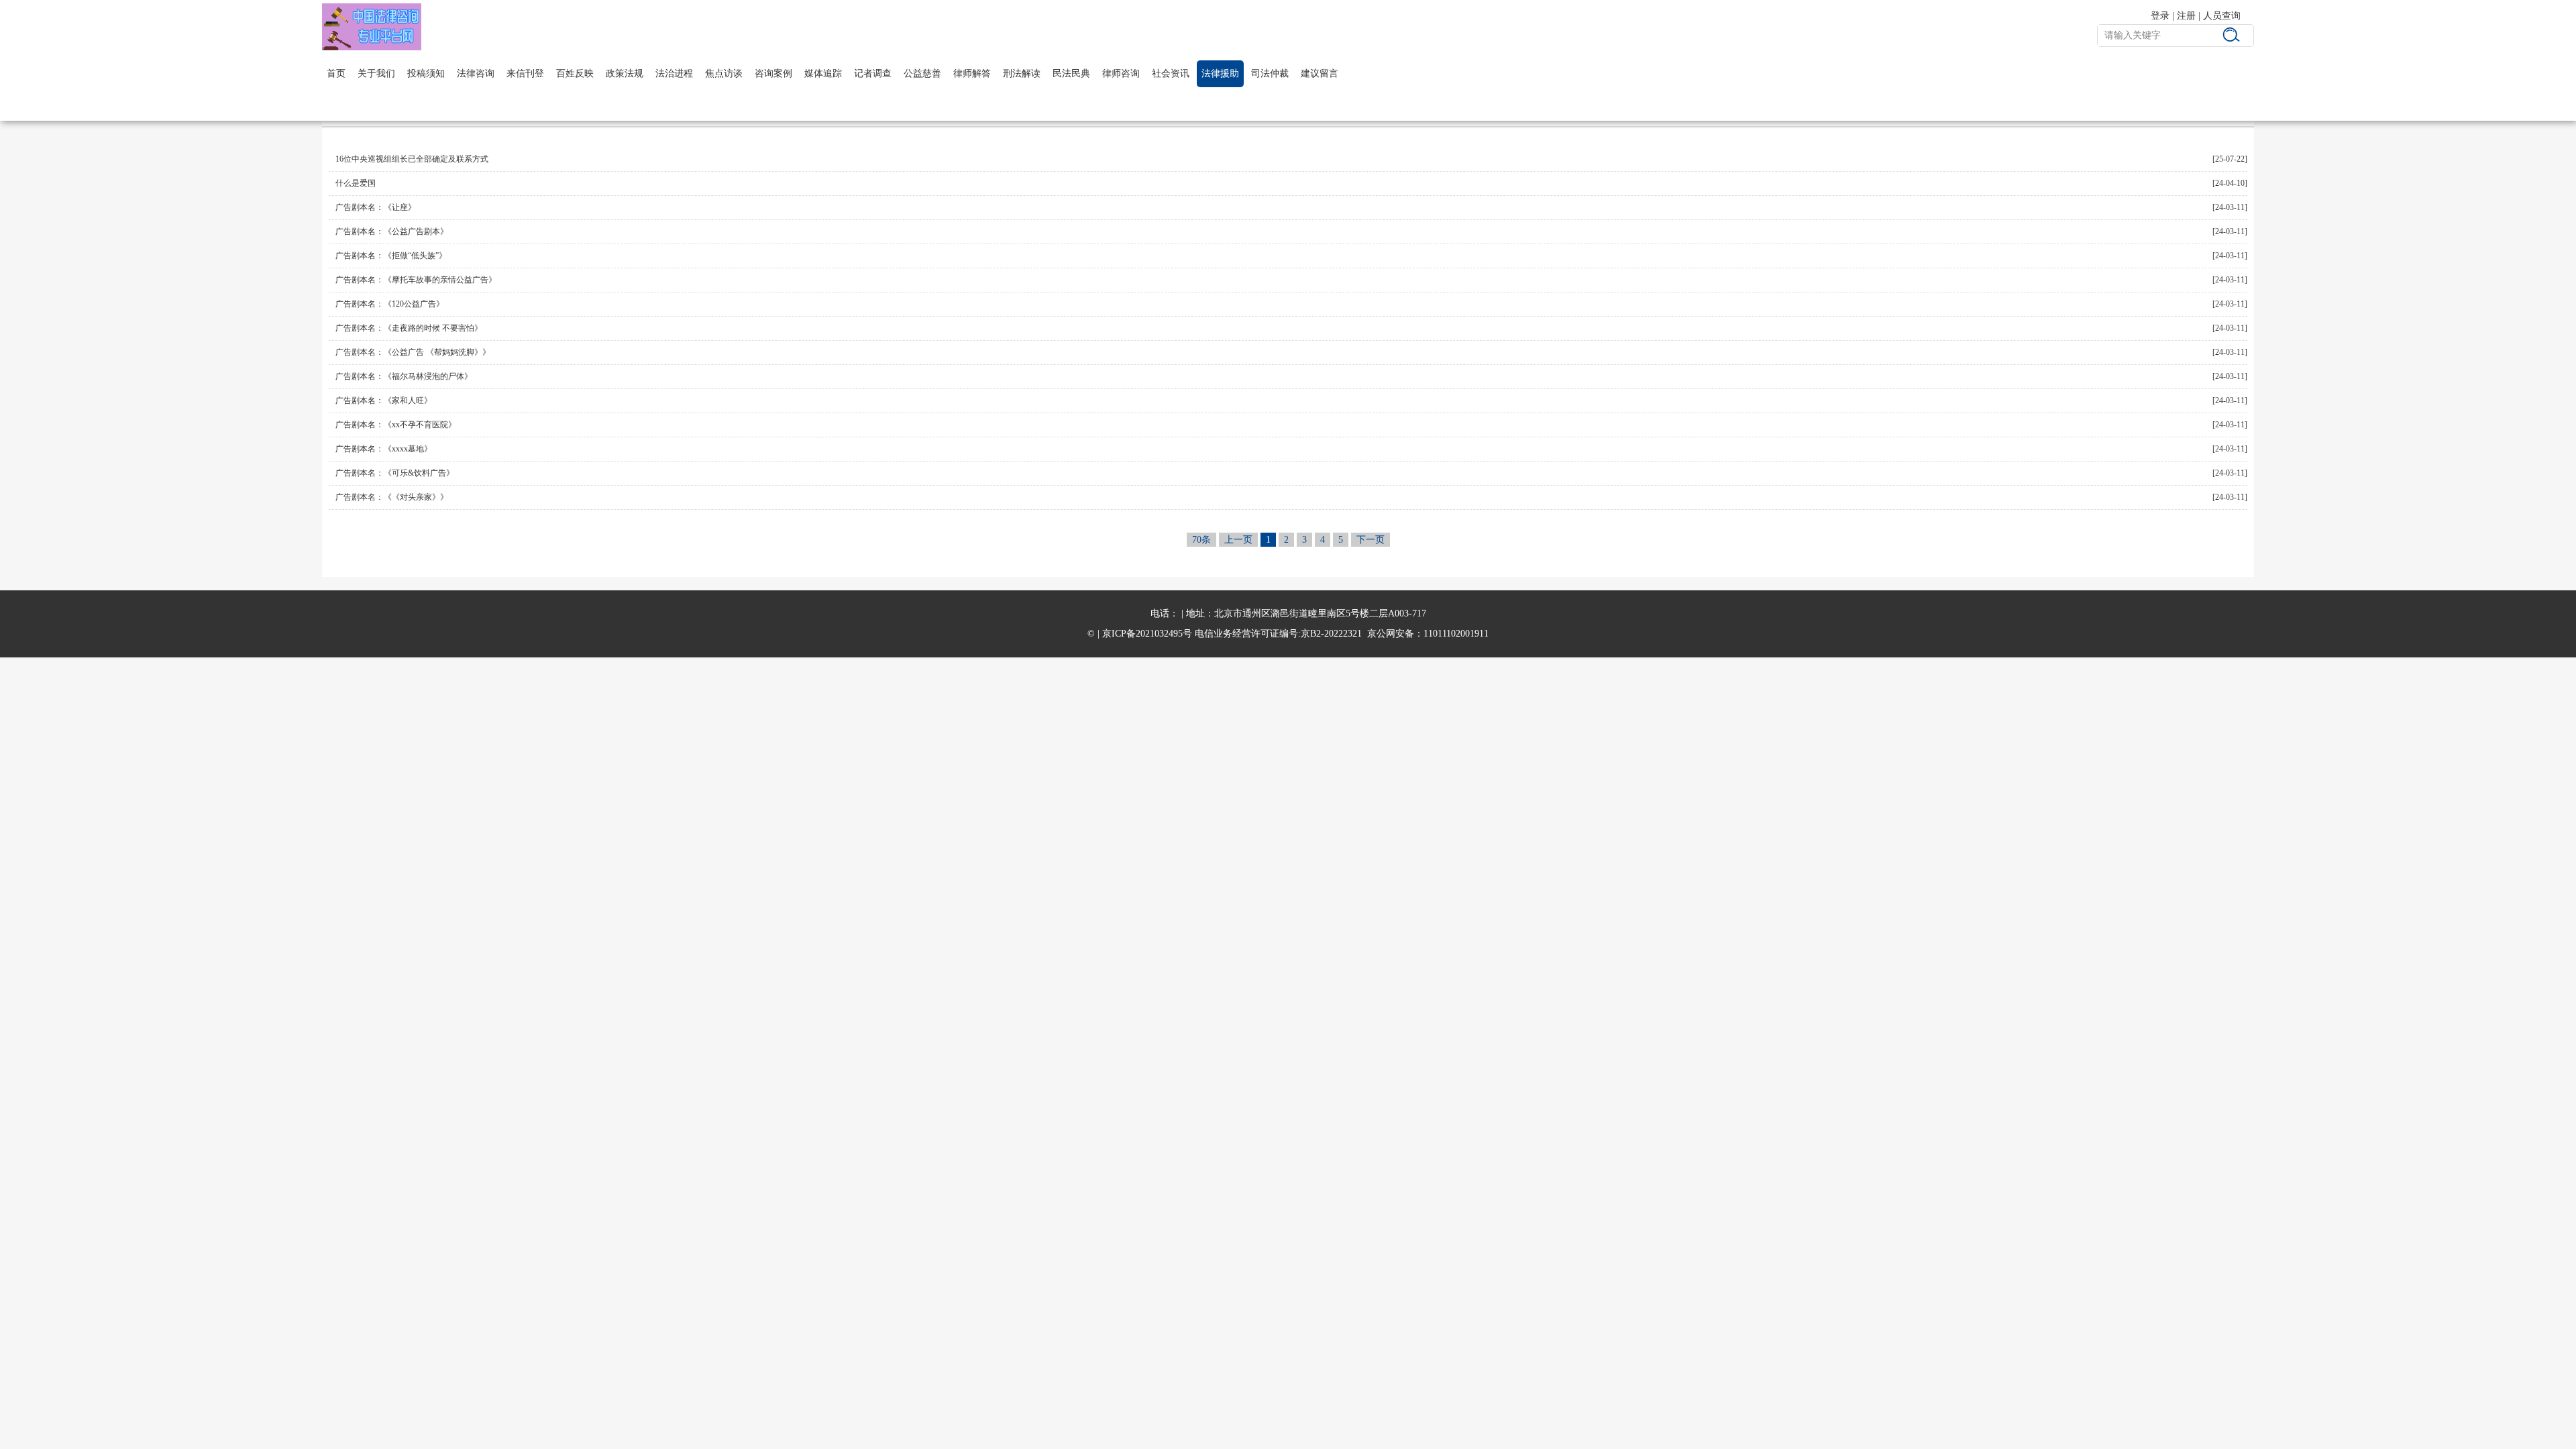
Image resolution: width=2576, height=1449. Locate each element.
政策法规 (625, 73)
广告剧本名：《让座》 (376, 207)
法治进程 (674, 73)
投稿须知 (426, 73)
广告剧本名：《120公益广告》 (390, 304)
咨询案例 (773, 73)
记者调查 (873, 73)
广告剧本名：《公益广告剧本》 (392, 231)
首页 (336, 73)
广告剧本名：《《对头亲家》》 (392, 497)
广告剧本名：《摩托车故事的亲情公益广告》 (416, 280)
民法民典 (1071, 73)
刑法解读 (1022, 73)
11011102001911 (1456, 634)
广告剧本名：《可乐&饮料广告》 (395, 473)
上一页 (1238, 540)
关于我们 (376, 73)
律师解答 (972, 73)
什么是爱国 (356, 183)
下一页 (1371, 540)
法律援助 (1220, 73)
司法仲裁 (1270, 73)
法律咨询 (476, 73)
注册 (2186, 16)
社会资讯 (1171, 73)
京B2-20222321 (1331, 634)
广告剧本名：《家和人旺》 (384, 400)
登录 (2160, 16)
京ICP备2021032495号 (1147, 634)
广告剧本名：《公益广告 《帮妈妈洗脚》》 (413, 352)
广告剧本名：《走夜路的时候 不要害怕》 (409, 328)
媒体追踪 (823, 73)
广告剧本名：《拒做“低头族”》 (391, 256)
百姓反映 (575, 73)
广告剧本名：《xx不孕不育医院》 (396, 425)
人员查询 (2222, 16)
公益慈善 (922, 73)
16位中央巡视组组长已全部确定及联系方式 (412, 159)
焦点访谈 (724, 73)
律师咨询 (1121, 73)
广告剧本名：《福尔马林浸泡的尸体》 (404, 376)
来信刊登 (525, 73)
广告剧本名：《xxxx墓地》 (384, 449)
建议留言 (1320, 73)
